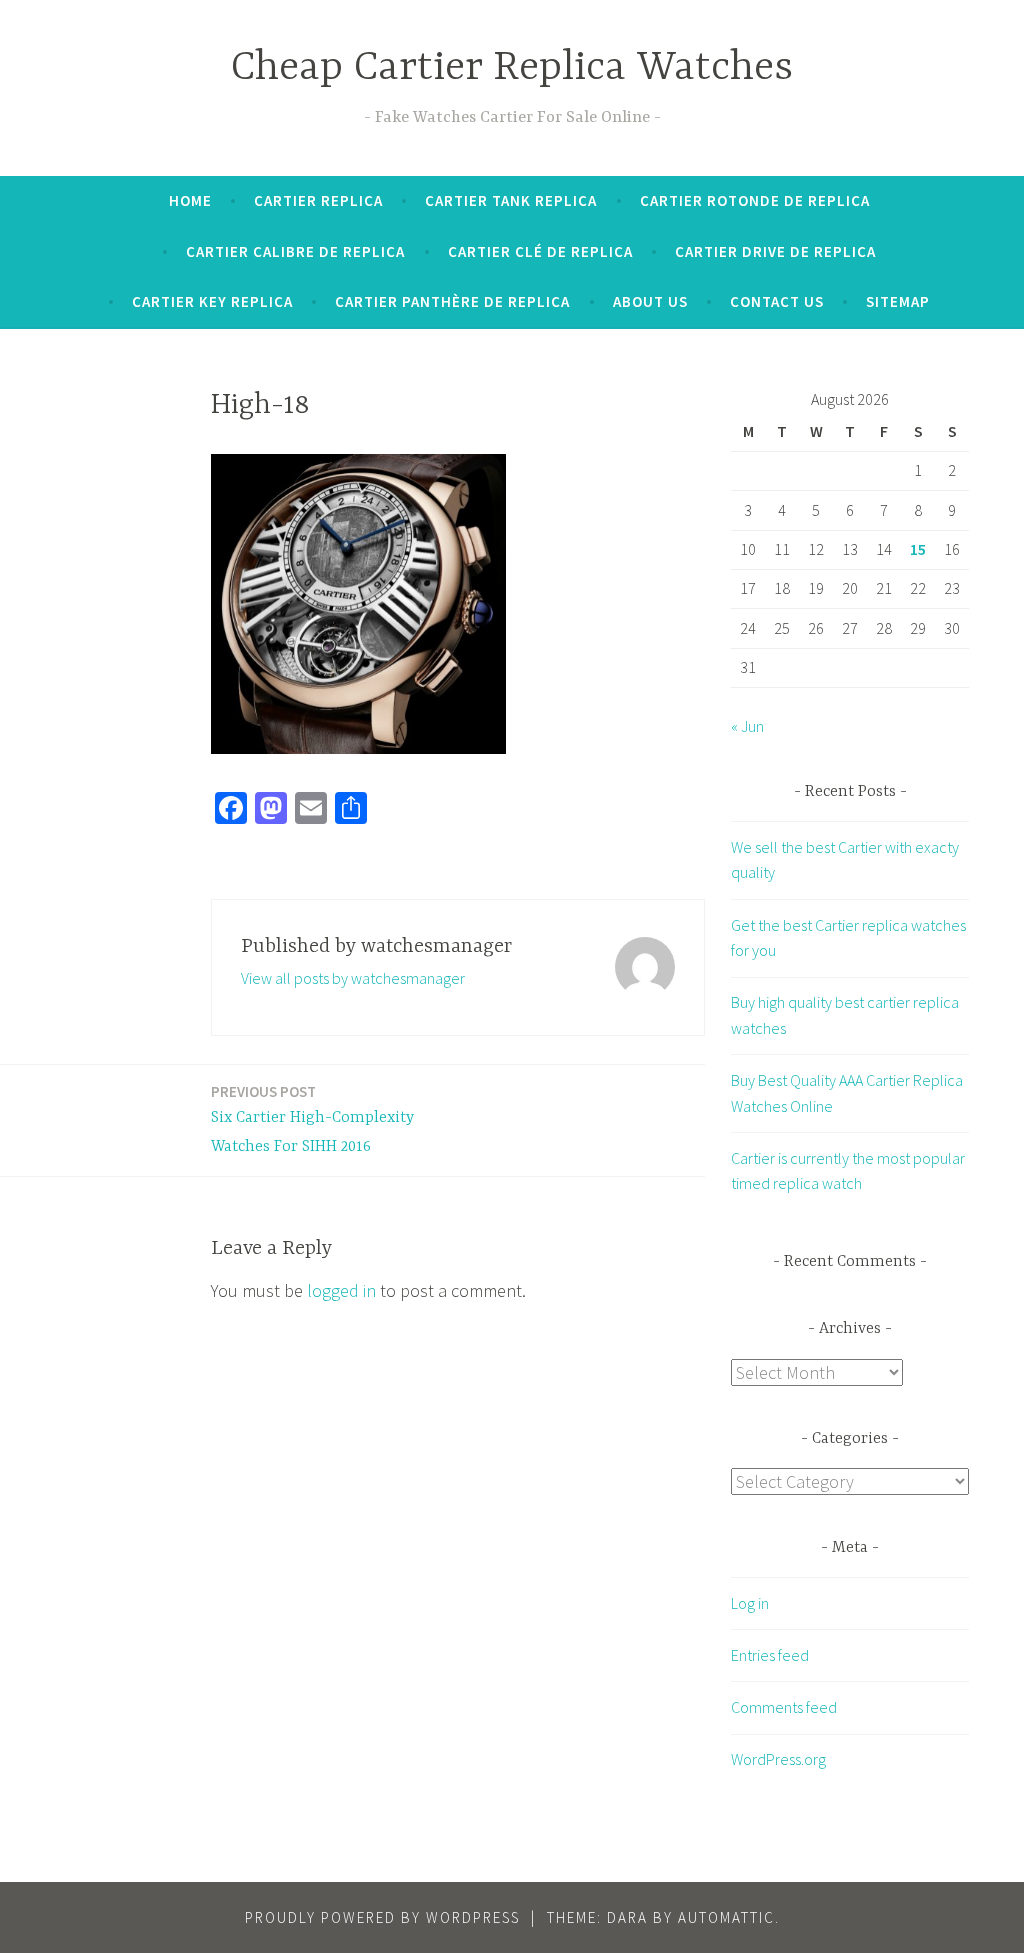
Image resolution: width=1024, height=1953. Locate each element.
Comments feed (784, 1707)
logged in (341, 1290)
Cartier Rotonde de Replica (755, 200)
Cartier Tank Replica (511, 200)
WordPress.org (778, 1759)
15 (918, 549)
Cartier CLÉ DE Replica (540, 251)
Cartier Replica (318, 200)
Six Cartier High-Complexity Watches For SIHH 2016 (312, 1119)
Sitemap (898, 301)
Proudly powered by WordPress (382, 1917)
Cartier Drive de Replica (775, 251)
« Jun (747, 726)
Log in (750, 1603)
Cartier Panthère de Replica (452, 301)
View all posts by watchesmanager (353, 978)
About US (650, 301)
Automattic (726, 1917)
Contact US (777, 301)
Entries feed (770, 1655)
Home (190, 200)
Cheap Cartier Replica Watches (512, 68)
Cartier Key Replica (212, 301)
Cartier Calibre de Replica (295, 251)
